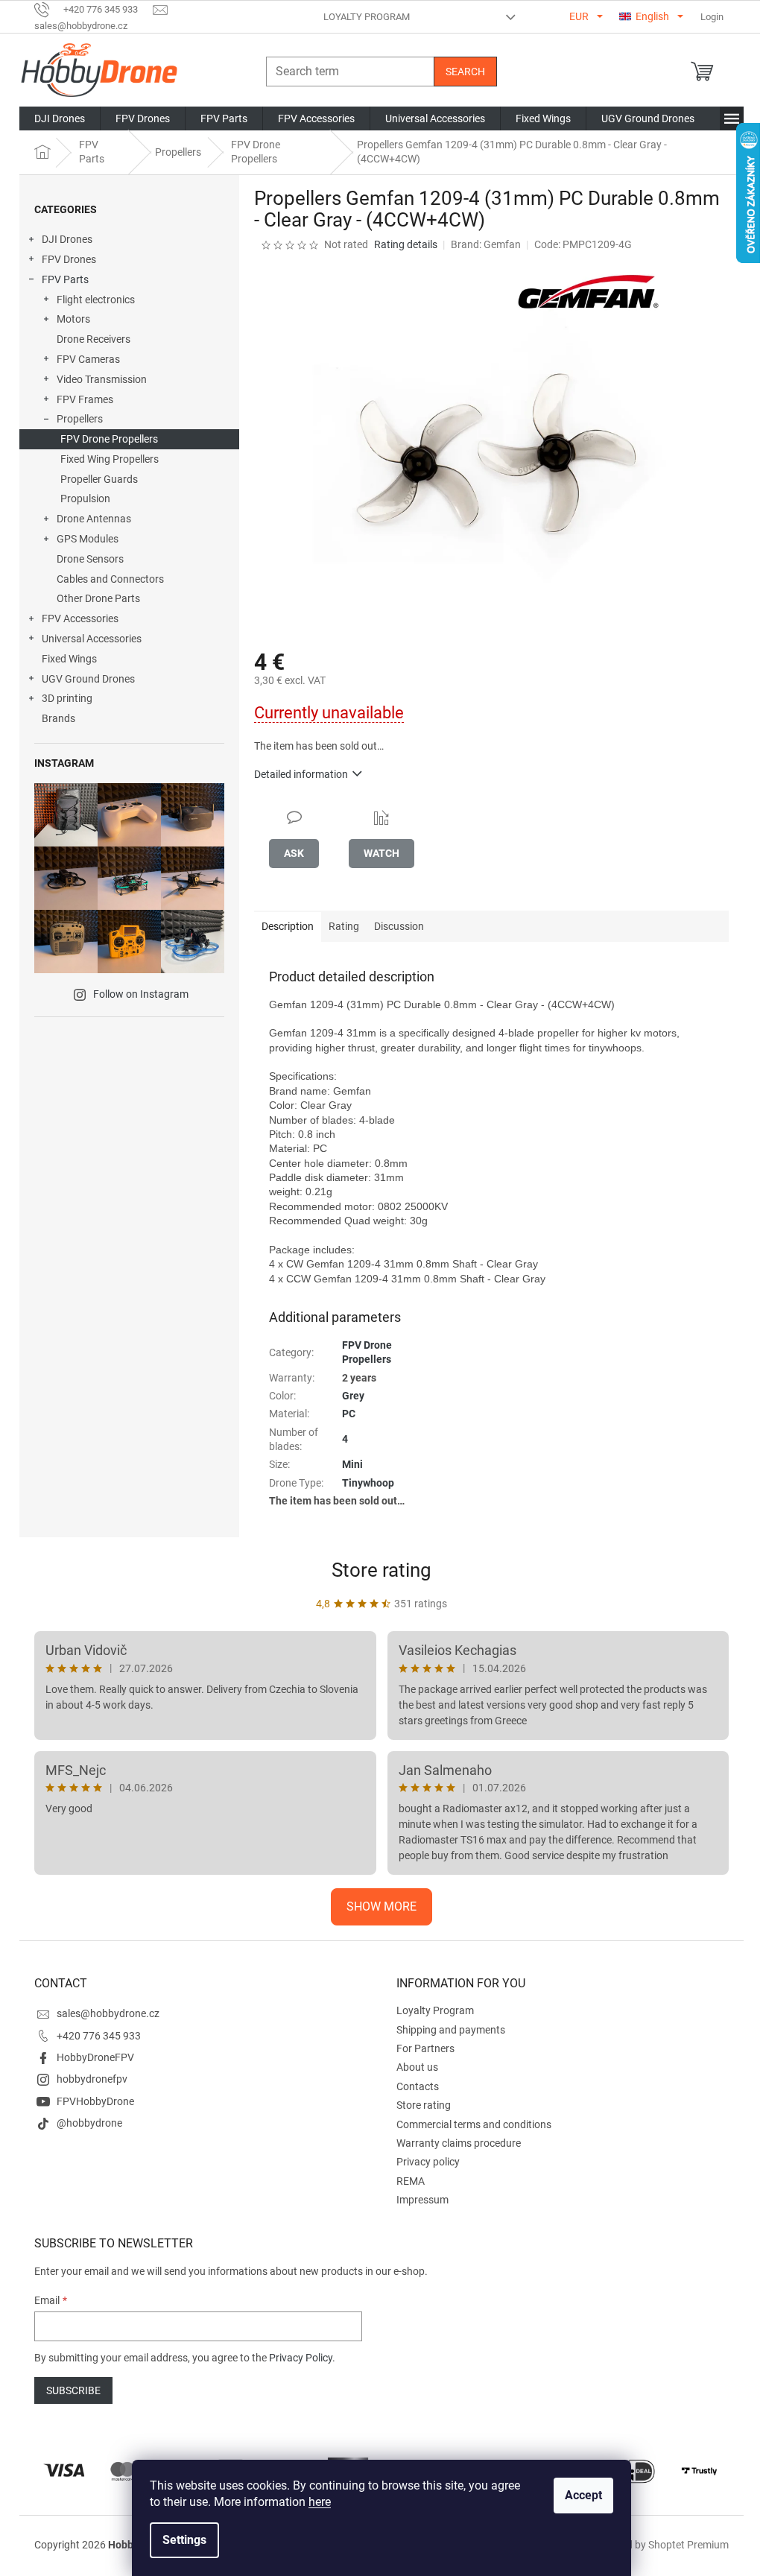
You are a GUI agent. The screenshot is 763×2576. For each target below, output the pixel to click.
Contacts (418, 2086)
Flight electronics (96, 300)
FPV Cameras (88, 359)
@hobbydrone (89, 2123)
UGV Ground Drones (88, 679)
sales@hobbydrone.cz (108, 2013)
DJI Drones (67, 239)
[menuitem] (60, 118)
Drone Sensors (90, 559)
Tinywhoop (368, 1483)
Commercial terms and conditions (474, 2124)
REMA (411, 2181)
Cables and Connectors (110, 579)
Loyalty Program (367, 17)
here (320, 2502)
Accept (583, 2495)
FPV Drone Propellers (109, 439)
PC (349, 1414)
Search (465, 72)
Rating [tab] (344, 926)
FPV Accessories (80, 618)
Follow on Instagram (141, 994)
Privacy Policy (301, 2358)
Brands (58, 718)
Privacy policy (428, 2162)
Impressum (422, 2200)
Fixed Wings (69, 659)
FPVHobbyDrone (95, 2101)
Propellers (80, 419)
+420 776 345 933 (99, 2036)
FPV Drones (69, 259)
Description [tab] (288, 926)
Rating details (406, 244)
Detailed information (301, 774)
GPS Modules (88, 539)
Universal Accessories (92, 639)
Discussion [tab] (399, 926)
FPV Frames (85, 399)
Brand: (486, 244)
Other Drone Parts (98, 598)
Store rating (381, 1570)
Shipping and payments (451, 2030)
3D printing (67, 698)
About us (417, 2067)
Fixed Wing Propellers (110, 459)
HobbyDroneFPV (95, 2057)
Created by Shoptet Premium (662, 2545)
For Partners (425, 2048)
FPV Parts (65, 279)
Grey (353, 1396)
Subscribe (73, 2390)
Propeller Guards (99, 479)
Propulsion (85, 499)
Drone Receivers (94, 339)
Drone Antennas (94, 519)
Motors (73, 319)
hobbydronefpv (92, 2079)
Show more (381, 1906)
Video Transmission (102, 379)
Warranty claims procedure (459, 2143)
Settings (184, 2540)
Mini (352, 1464)
